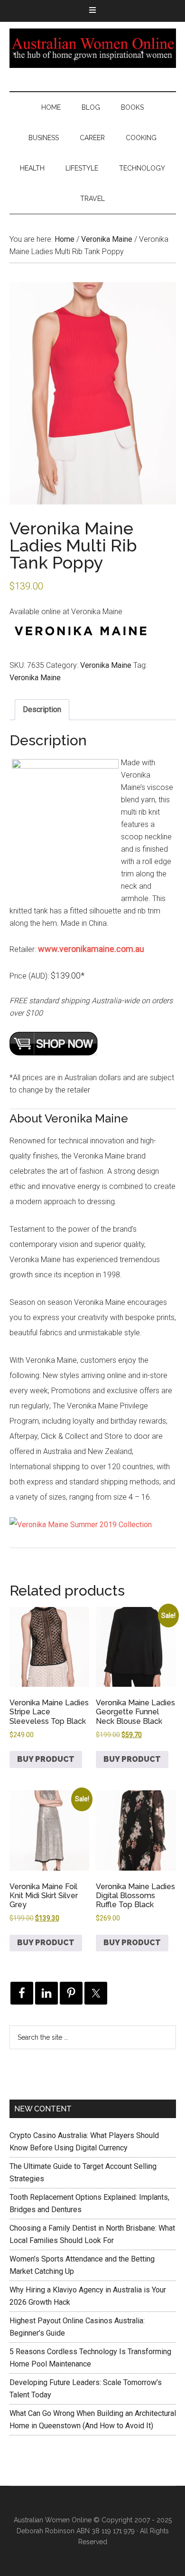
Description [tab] (42, 709)
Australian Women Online (93, 48)
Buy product (46, 1759)
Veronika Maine (107, 239)
